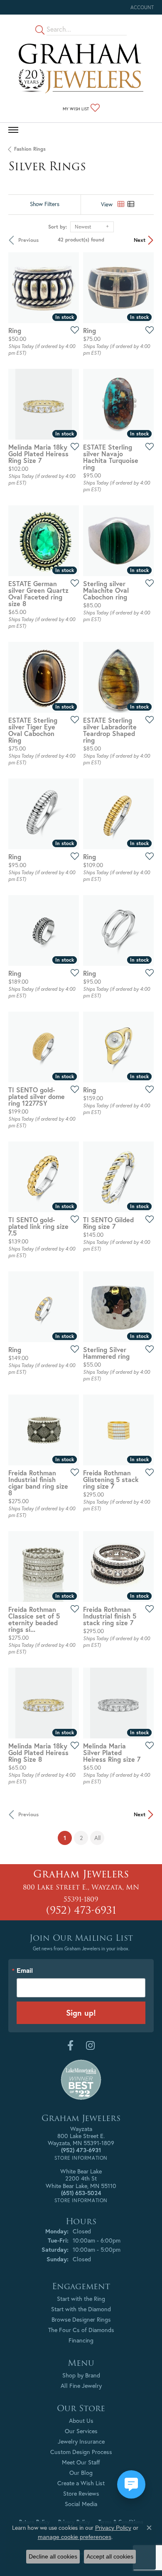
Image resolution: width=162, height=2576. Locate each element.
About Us (81, 2421)
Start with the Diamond (81, 2309)
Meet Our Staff (81, 2462)
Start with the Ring (81, 2299)
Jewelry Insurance (81, 2441)
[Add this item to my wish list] (72, 330)
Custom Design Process (81, 2452)
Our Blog (81, 2473)
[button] (141, 7)
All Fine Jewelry (81, 2386)
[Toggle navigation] (13, 130)
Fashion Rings (30, 149)
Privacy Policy (113, 2528)
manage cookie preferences (75, 2537)
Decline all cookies (53, 2556)
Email (25, 1971)
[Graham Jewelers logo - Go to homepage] (81, 68)
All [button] (97, 1838)
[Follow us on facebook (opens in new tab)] (70, 2046)
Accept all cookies (110, 2556)
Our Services (81, 2431)
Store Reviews (81, 2493)
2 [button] (81, 1838)
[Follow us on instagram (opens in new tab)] (90, 2046)
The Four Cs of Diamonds (81, 2330)
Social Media (81, 2504)
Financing (81, 2340)
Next (140, 240)
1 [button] (68, 1838)
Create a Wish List (81, 2483)
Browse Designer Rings (81, 2319)
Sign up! (81, 2013)
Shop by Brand (81, 2375)
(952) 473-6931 (81, 1910)
